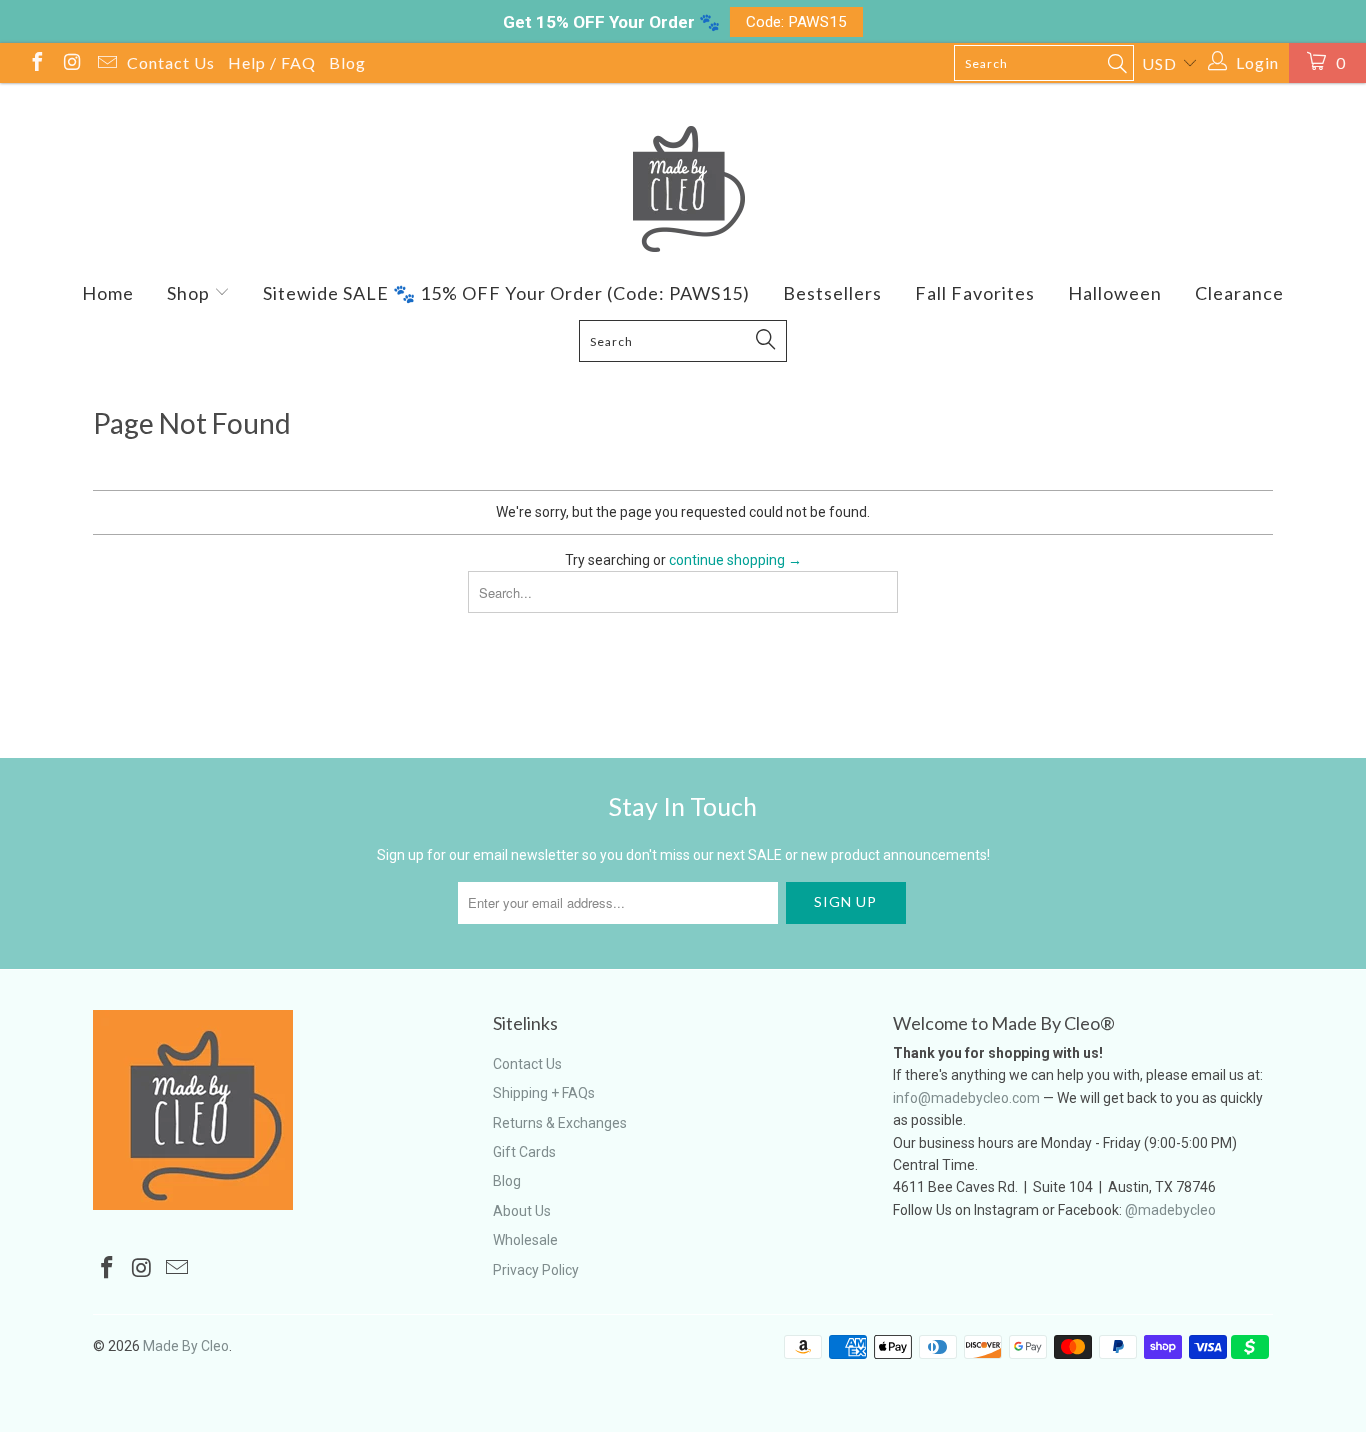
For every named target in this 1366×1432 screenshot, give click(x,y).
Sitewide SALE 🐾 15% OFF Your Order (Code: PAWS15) (506, 293)
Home (108, 293)
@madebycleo (1170, 1210)
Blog (347, 62)
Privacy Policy (536, 1270)
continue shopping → (735, 560)
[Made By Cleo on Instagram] (71, 64)
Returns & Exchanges (560, 1123)
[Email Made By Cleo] (106, 64)
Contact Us (171, 62)
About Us (522, 1211)
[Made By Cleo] (683, 189)
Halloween (1115, 293)
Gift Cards (524, 1152)
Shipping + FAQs (544, 1093)
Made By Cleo (186, 1346)
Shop (190, 293)
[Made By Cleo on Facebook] (36, 64)
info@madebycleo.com (966, 1098)
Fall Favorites (975, 293)
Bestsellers (832, 293)
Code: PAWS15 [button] (796, 22)
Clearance (1239, 293)
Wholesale (525, 1240)
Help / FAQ (272, 62)
